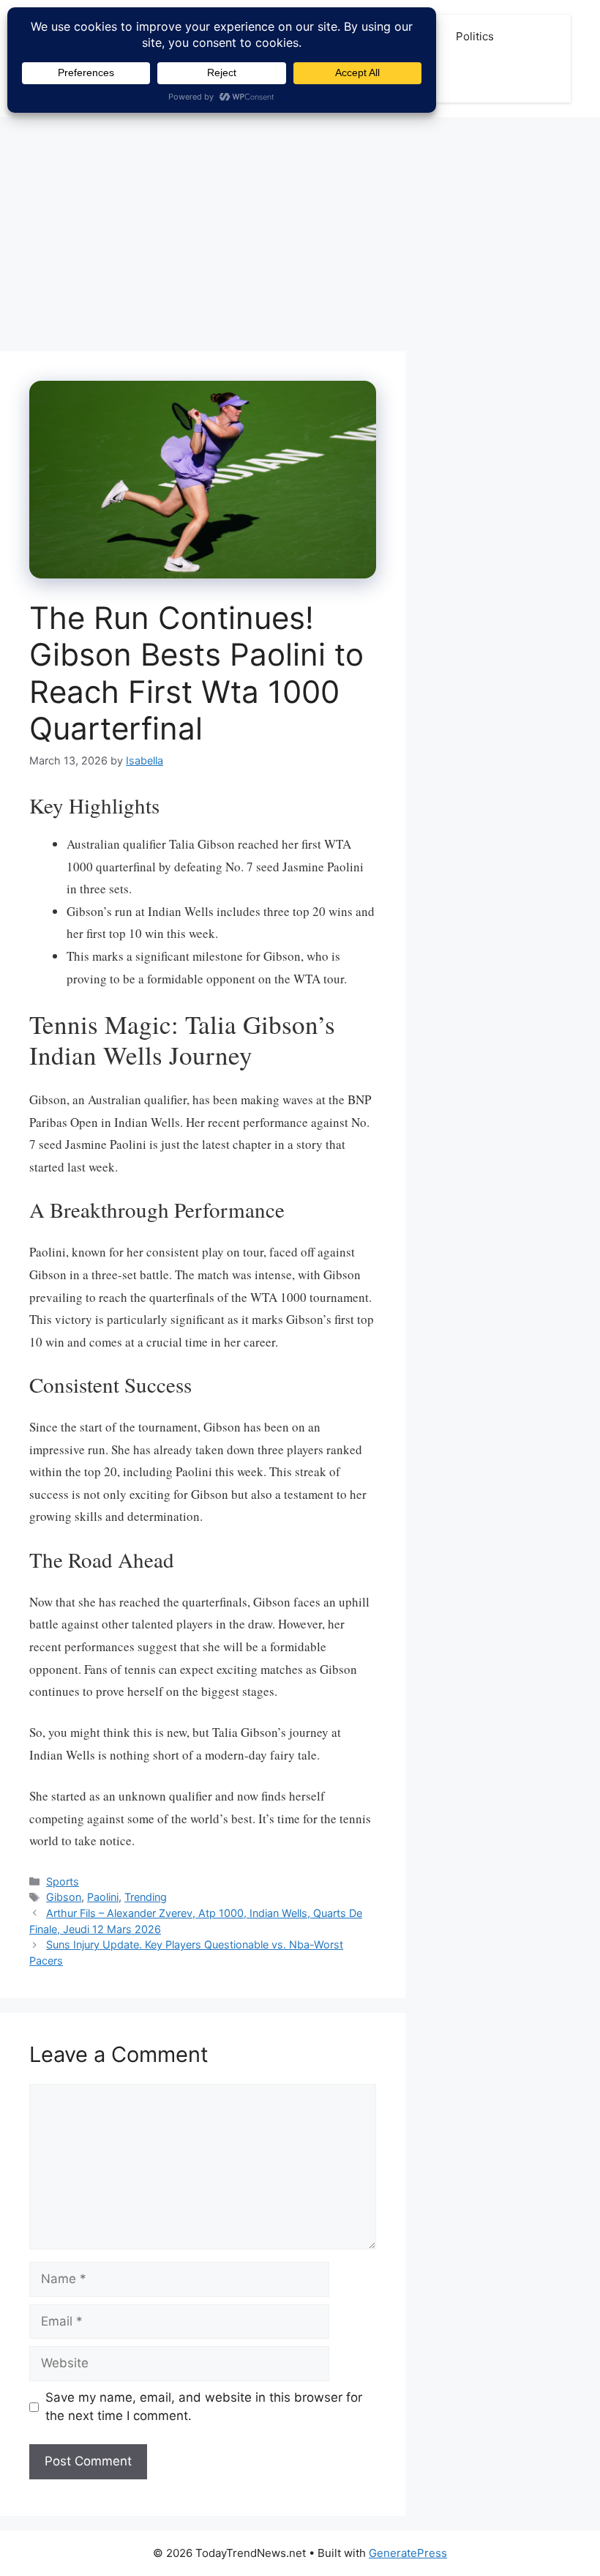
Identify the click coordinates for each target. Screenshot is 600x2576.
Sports (63, 1881)
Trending (146, 1897)
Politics (475, 36)
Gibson (64, 1897)
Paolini (103, 1897)
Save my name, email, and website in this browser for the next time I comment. (204, 2407)
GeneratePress (408, 2553)
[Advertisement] (300, 227)
